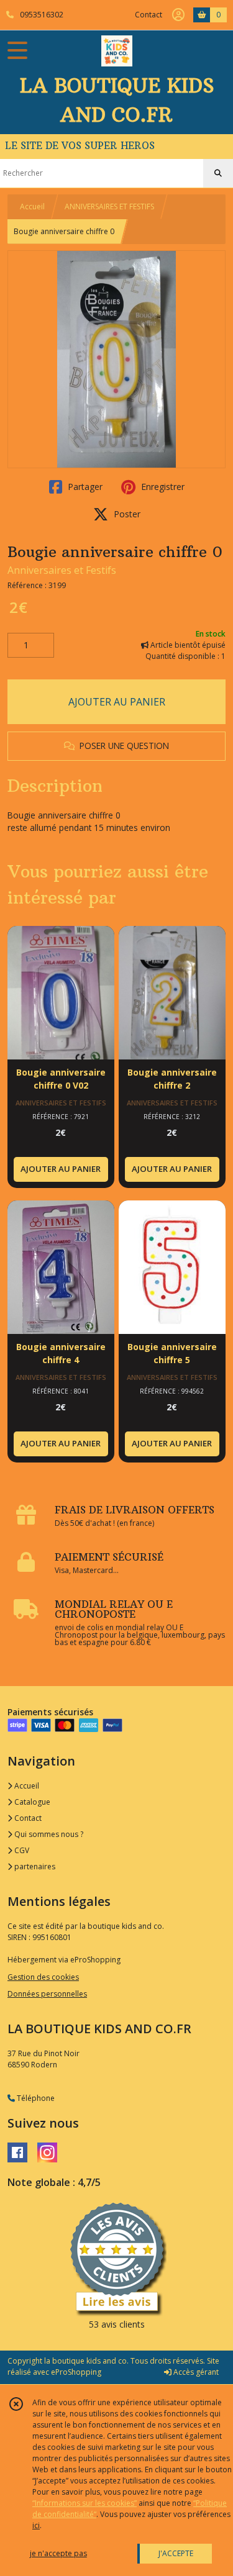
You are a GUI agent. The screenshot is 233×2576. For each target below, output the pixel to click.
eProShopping (76, 2372)
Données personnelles (47, 1994)
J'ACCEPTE (176, 2553)
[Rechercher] (218, 173)
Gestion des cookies (43, 1977)
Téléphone (35, 2098)
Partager (84, 487)
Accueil (32, 206)
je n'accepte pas (58, 2553)
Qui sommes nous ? (48, 1834)
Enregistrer (162, 487)
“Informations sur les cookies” (85, 2503)
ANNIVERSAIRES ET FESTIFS (109, 206)
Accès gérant (195, 2372)
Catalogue (31, 1802)
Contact (148, 15)
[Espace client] (178, 15)
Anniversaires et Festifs (62, 570)
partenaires (34, 1866)
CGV (21, 1850)
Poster (126, 514)
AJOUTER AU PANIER (117, 702)
